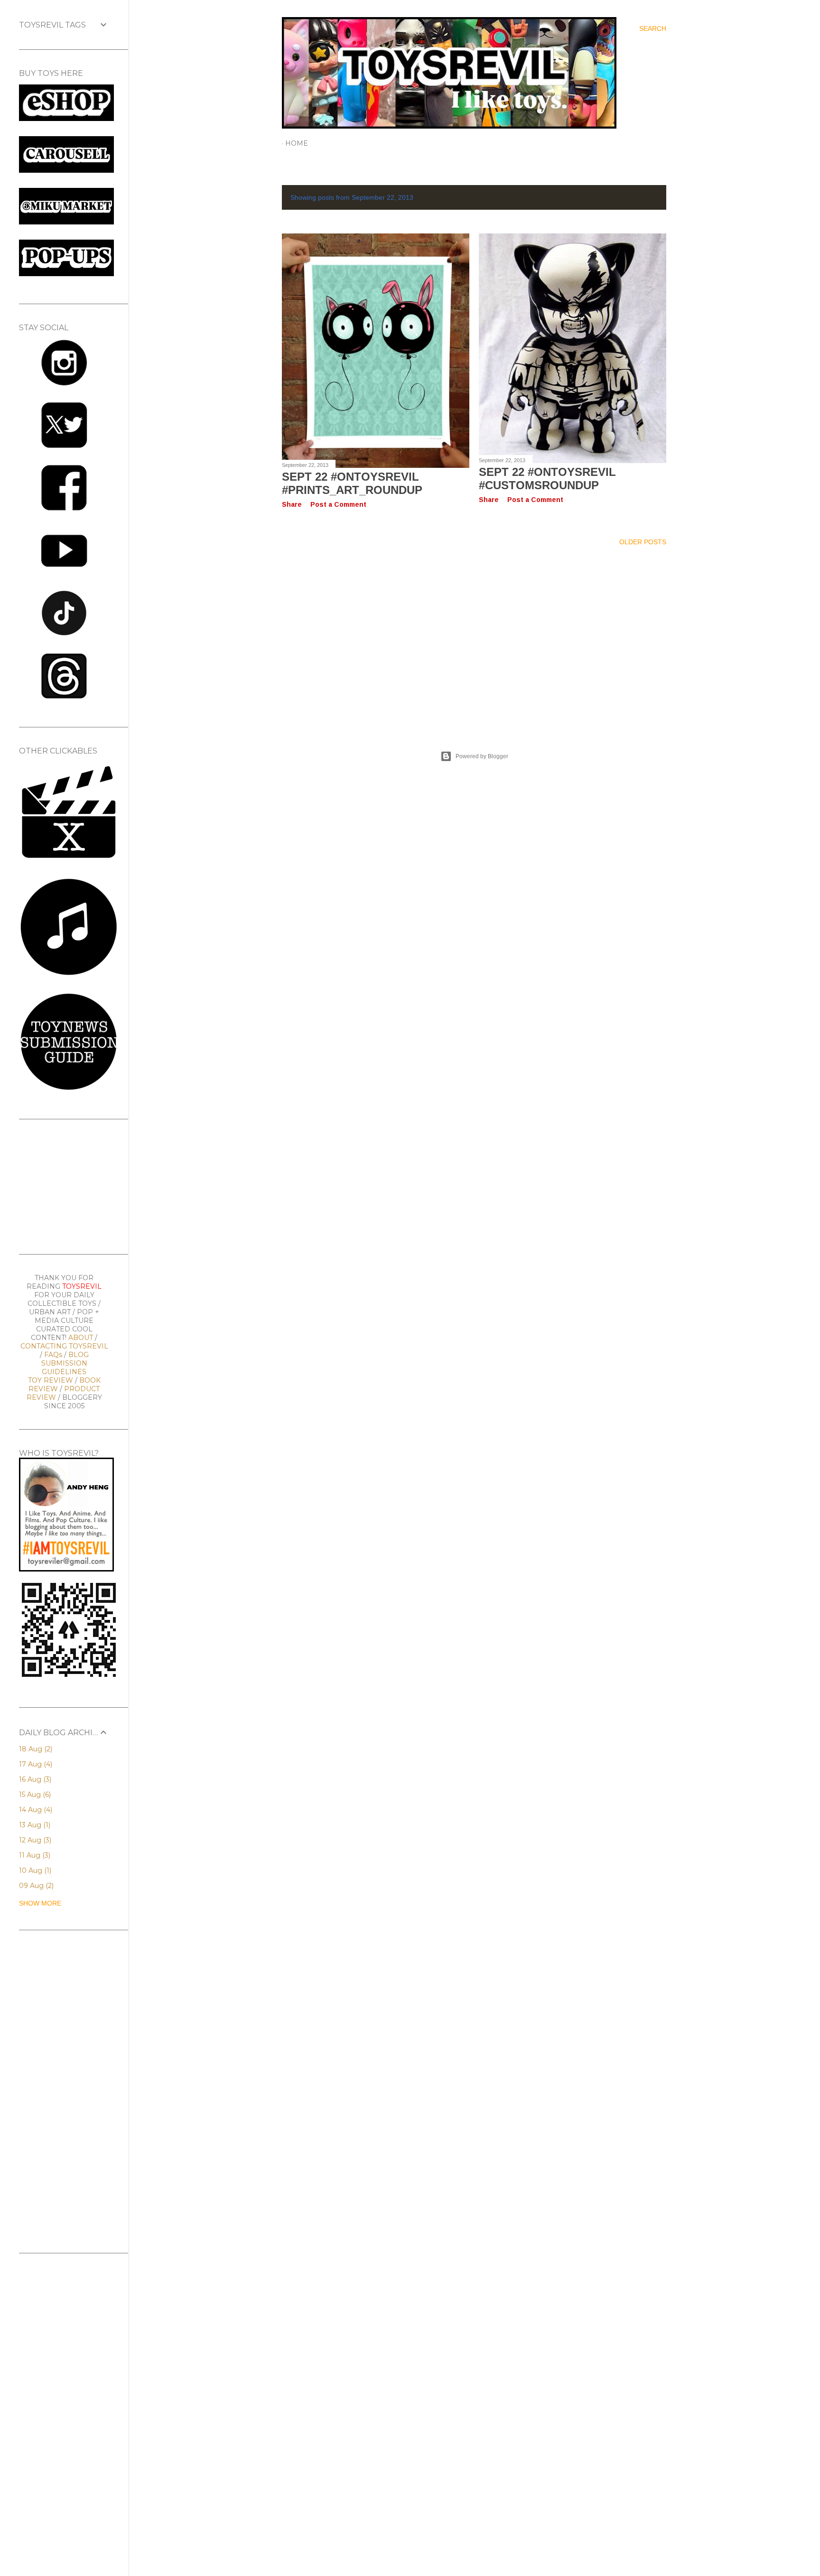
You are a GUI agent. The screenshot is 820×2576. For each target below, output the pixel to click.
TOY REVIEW (51, 1380)
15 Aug (34, 1795)
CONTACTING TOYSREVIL (64, 1346)
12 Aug (34, 1840)
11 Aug (34, 1855)
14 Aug (35, 1810)
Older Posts (643, 542)
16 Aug (34, 1779)
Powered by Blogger (482, 756)
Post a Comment (338, 504)
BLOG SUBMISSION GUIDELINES (65, 1363)
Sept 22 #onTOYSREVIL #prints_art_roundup (352, 483)
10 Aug (34, 1870)
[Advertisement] (474, 637)
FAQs (53, 1355)
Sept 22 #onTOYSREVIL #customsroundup (547, 479)
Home (297, 143)
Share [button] (292, 504)
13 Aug (34, 1825)
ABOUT (81, 1338)
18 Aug (35, 1749)
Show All (641, 197)
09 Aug (35, 1886)
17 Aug (35, 1764)
